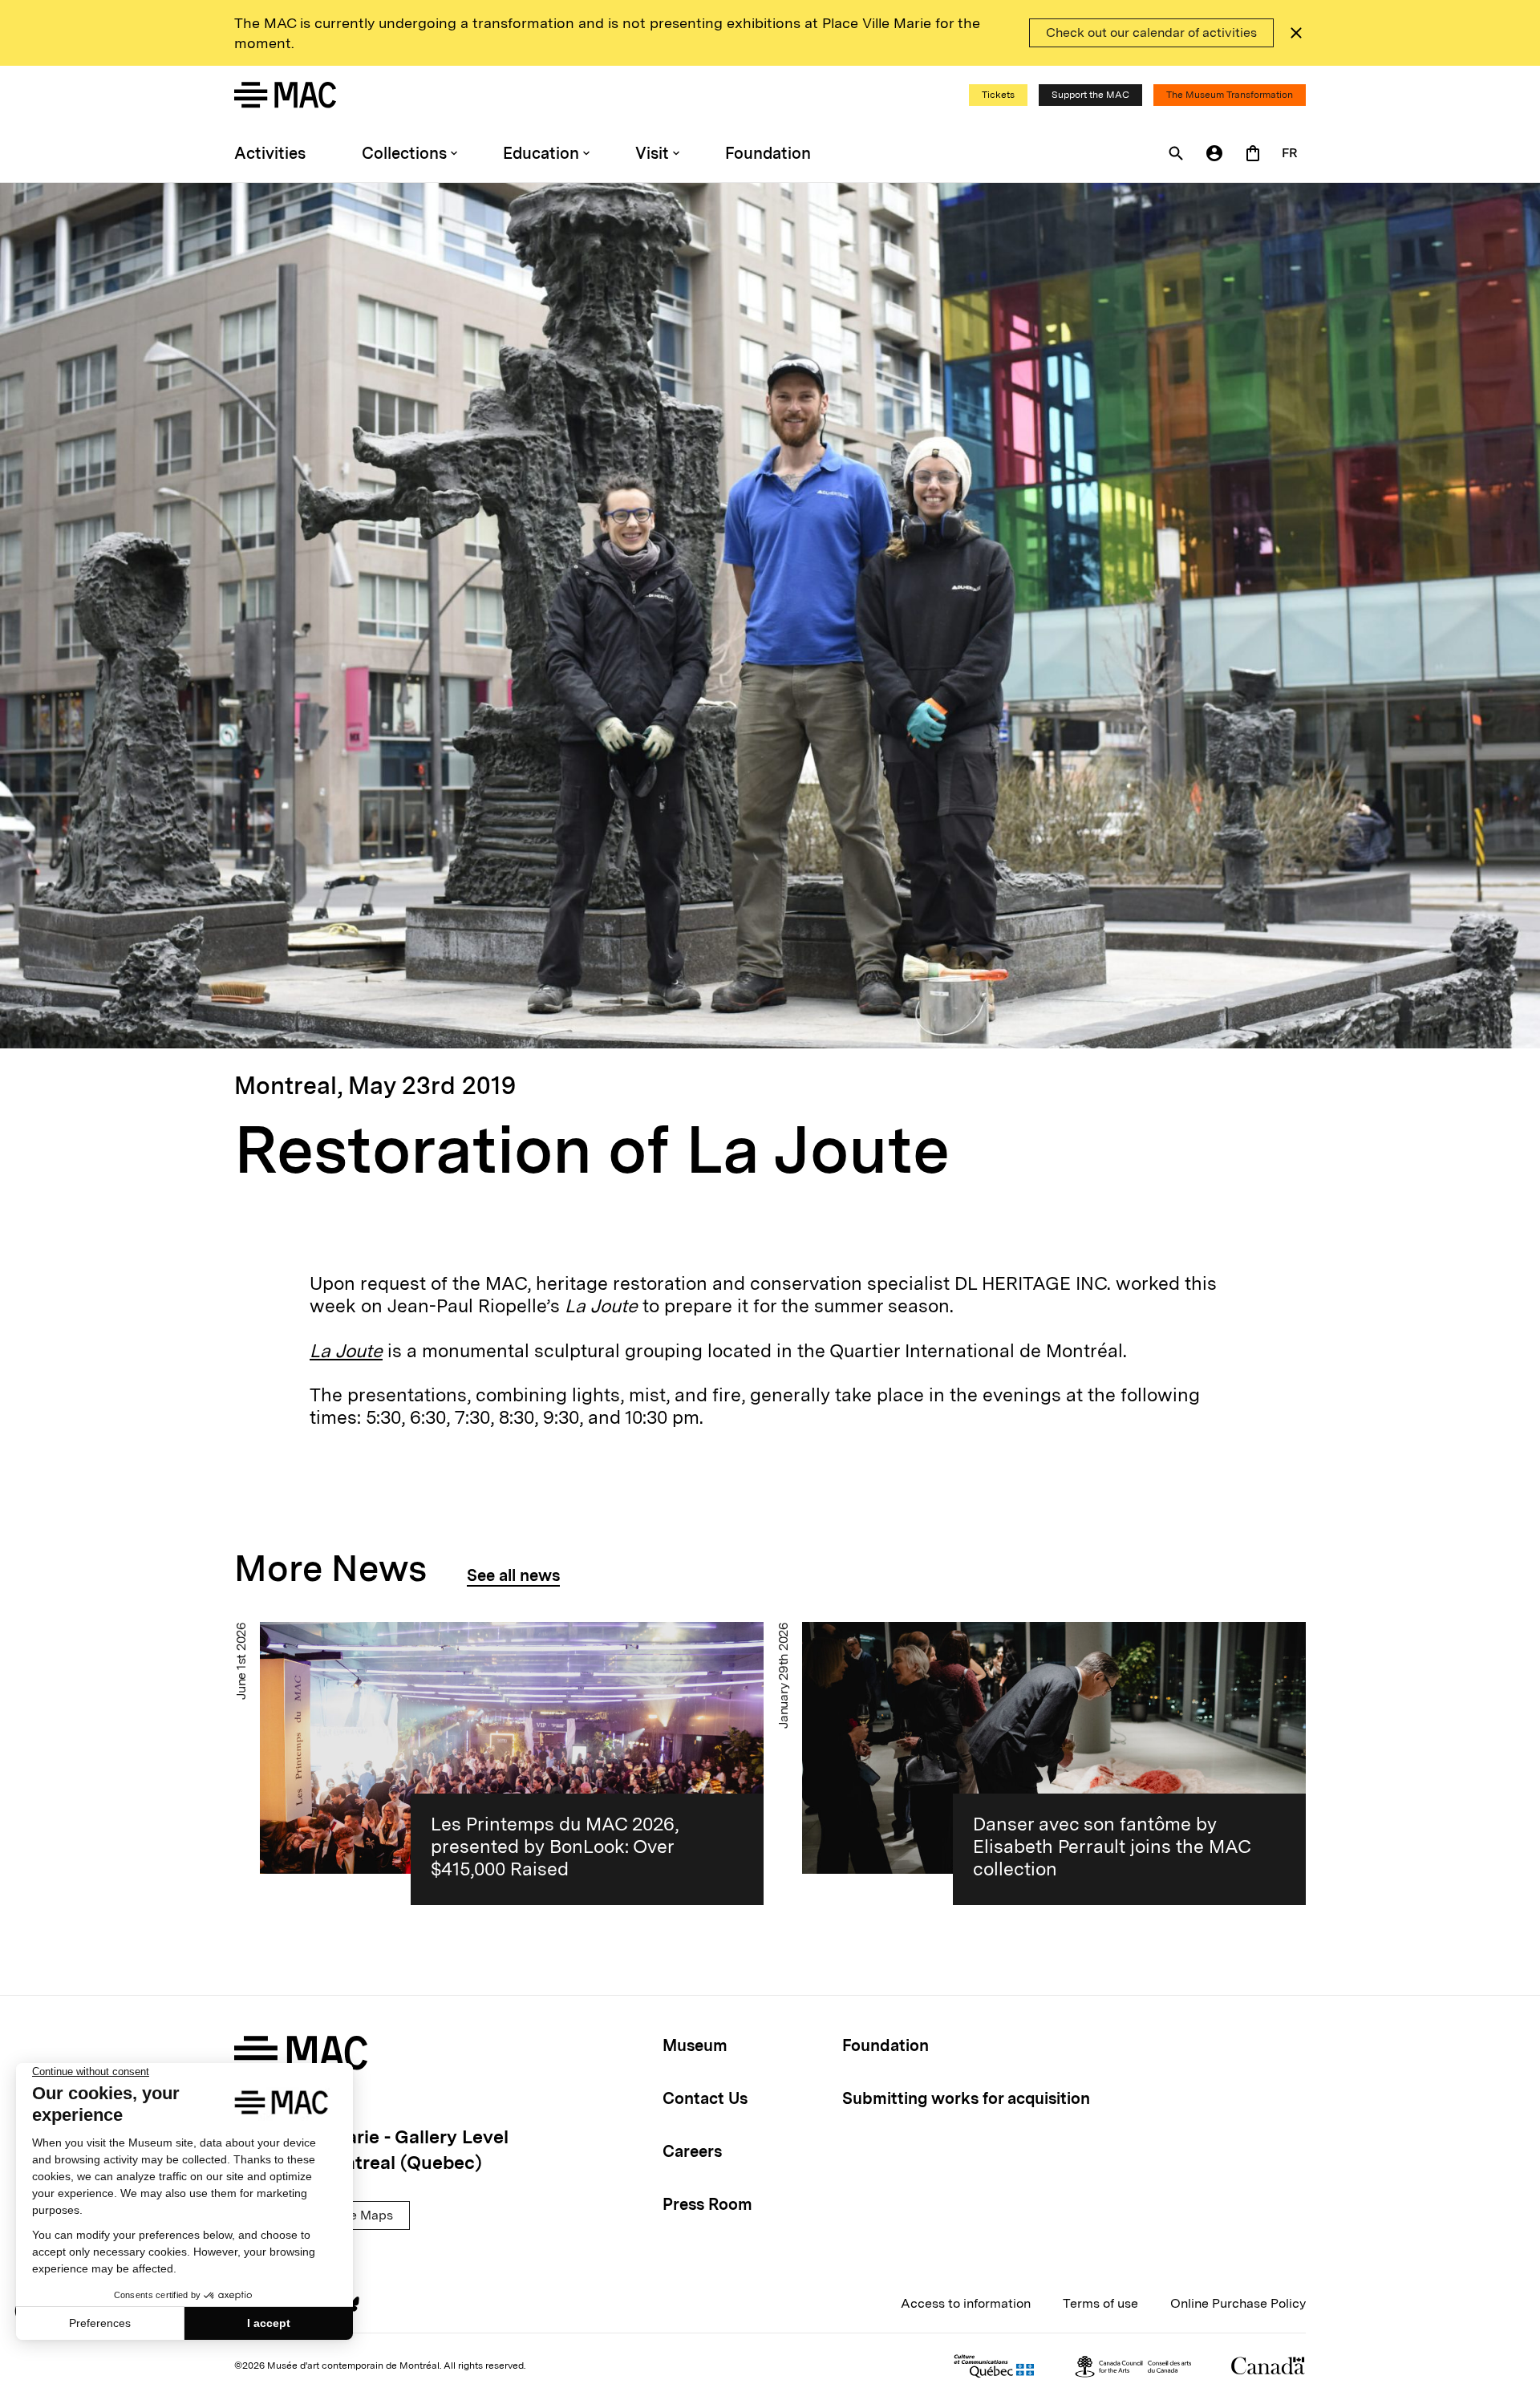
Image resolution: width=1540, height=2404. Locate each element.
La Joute (346, 1351)
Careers (692, 2151)
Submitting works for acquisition (966, 2098)
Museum (695, 2045)
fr (1290, 153)
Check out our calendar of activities (1151, 32)
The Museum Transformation (1230, 95)
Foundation (768, 153)
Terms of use (1100, 2303)
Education (541, 153)
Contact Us (705, 2098)
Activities (270, 153)
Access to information (966, 2303)
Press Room (707, 2204)
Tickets (998, 95)
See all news (513, 1575)
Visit (652, 153)
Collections (404, 153)
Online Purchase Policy (1238, 2303)
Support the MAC (1090, 95)
